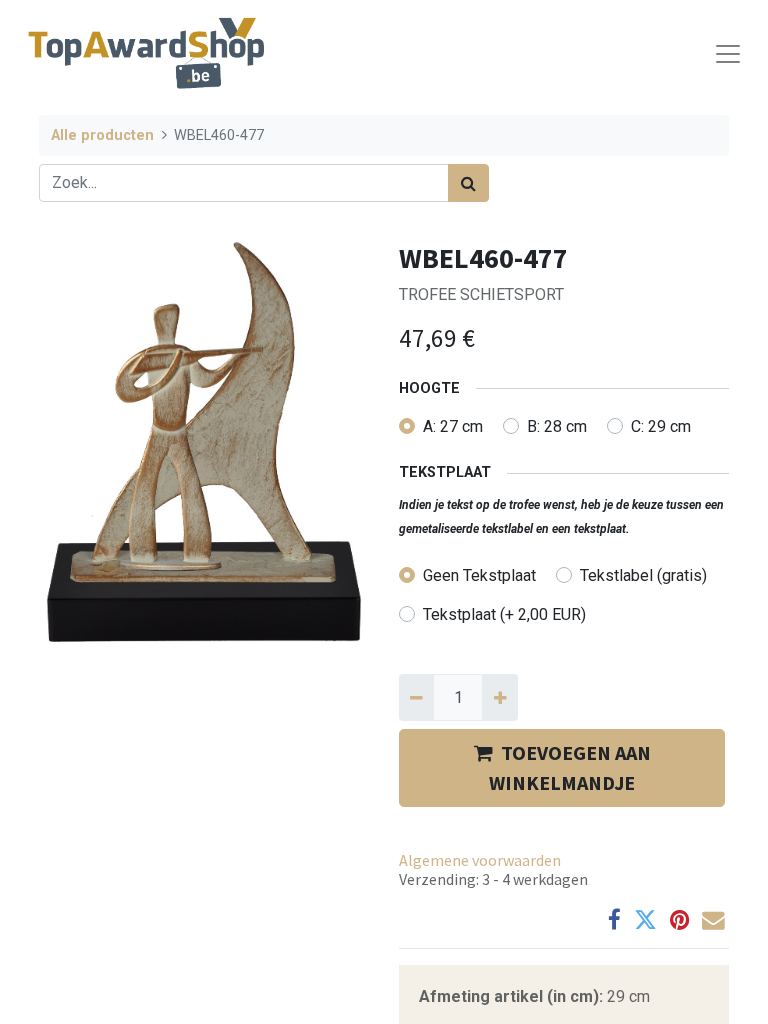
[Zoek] (468, 183)
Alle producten (102, 135)
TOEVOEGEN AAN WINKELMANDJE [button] (570, 767)
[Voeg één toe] (499, 697)
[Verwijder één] (416, 697)
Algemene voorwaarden (480, 860)
